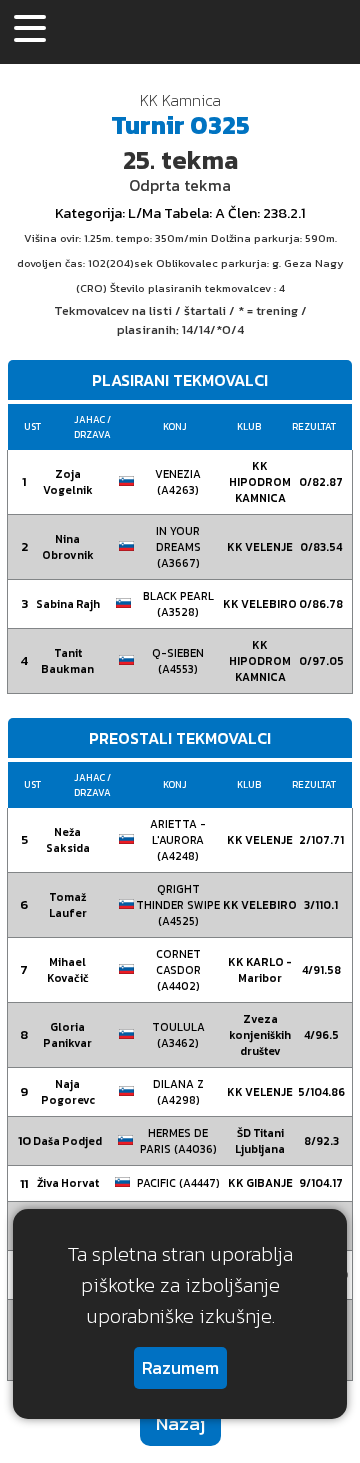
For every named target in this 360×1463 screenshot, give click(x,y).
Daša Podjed (67, 1141)
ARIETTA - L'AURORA (178, 840)
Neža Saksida (68, 840)
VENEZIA (178, 482)
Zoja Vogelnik (68, 482)
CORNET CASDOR (178, 970)
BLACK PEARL (178, 604)
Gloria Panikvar (67, 1035)
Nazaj (180, 1423)
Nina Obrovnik (68, 547)
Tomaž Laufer (68, 905)
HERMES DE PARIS (178, 1141)
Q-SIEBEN (178, 661)
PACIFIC (178, 1183)
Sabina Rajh (68, 604)
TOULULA (178, 1035)
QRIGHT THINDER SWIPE (178, 905)
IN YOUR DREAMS (178, 547)
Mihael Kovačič (68, 970)
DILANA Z (178, 1092)
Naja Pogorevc (68, 1092)
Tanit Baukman (67, 661)
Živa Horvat (68, 1183)
